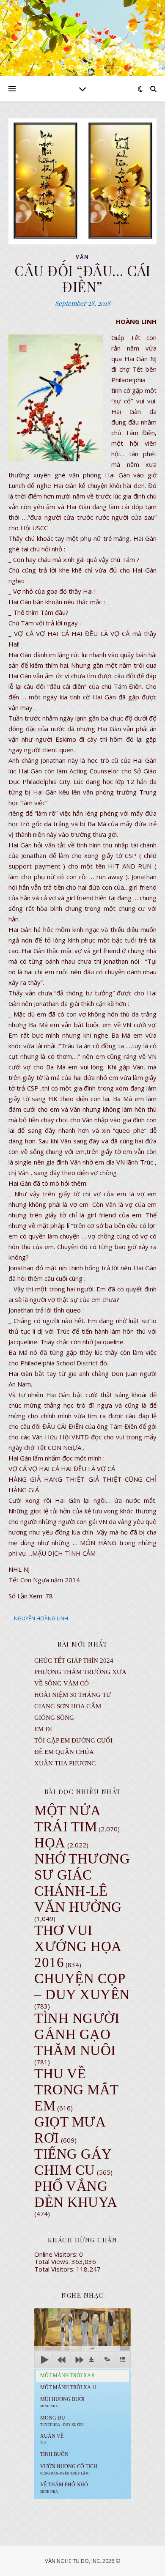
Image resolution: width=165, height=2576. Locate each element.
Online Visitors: (57, 2254)
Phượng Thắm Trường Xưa (80, 1672)
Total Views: (53, 2261)
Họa (50, 1843)
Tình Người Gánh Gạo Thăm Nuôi (77, 2034)
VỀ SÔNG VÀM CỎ (62, 1683)
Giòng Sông (54, 1718)
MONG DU (62, 2421)
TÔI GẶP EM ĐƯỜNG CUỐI (73, 1740)
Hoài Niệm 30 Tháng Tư (73, 1695)
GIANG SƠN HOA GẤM (68, 1706)
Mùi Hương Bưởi (62, 2402)
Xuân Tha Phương (65, 1763)
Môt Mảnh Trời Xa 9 (67, 2376)
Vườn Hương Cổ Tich (69, 2469)
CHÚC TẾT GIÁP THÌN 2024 (74, 1661)
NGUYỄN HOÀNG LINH (41, 1618)
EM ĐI (43, 1729)
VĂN (82, 257)
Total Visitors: (55, 2269)
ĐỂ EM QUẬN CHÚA (64, 1752)
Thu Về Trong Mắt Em (76, 2090)
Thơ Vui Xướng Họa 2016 (78, 1946)
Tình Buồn (54, 2454)
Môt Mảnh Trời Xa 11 (69, 2387)
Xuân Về (52, 2439)
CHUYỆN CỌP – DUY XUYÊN (82, 1987)
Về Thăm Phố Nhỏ (64, 2488)
